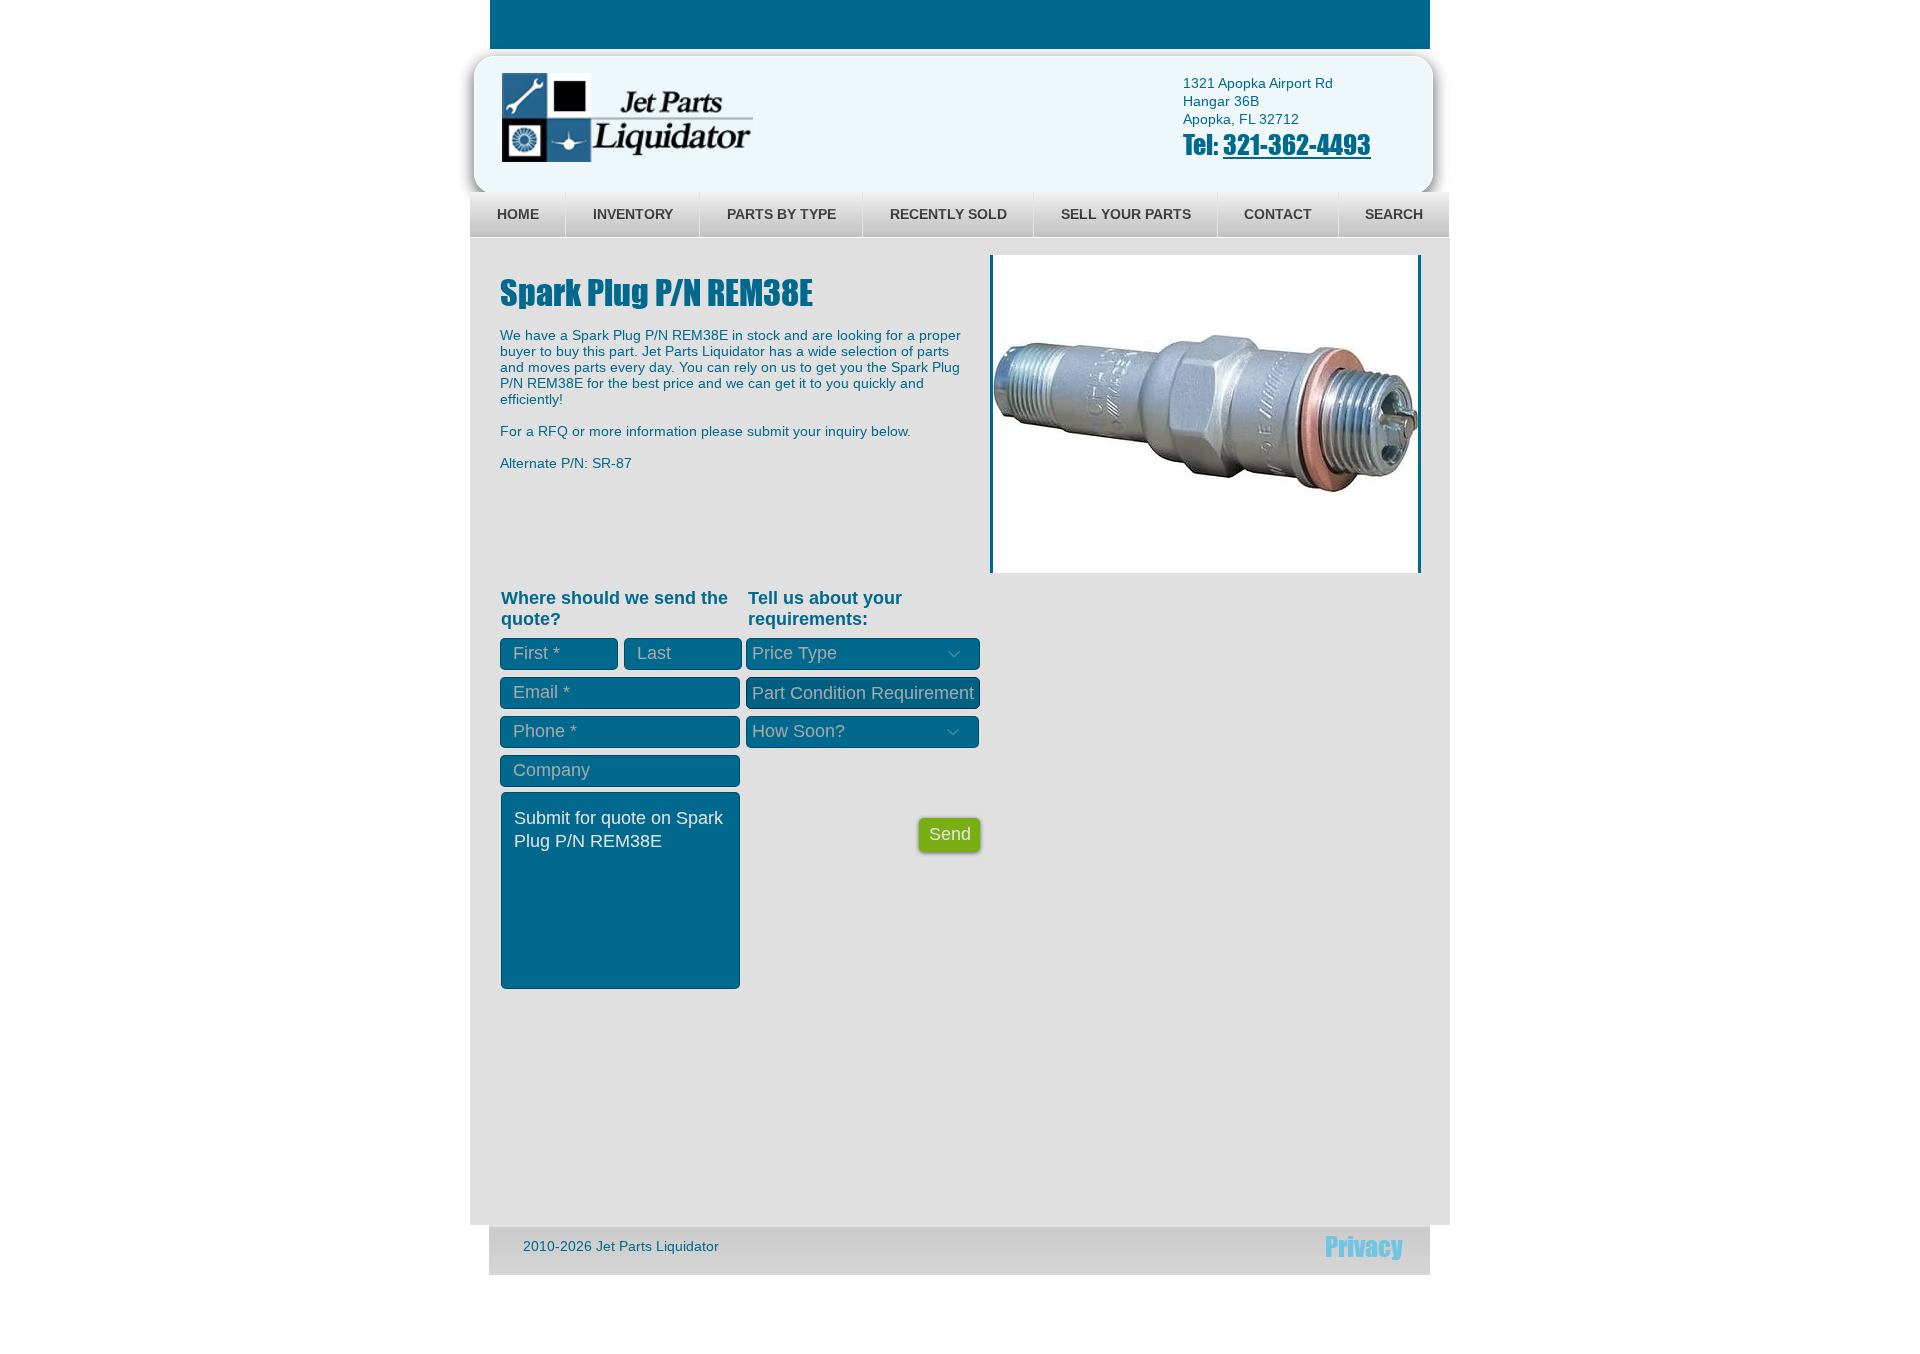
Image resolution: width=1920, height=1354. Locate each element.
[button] (1205, 414)
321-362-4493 (1297, 144)
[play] (1379, 555)
